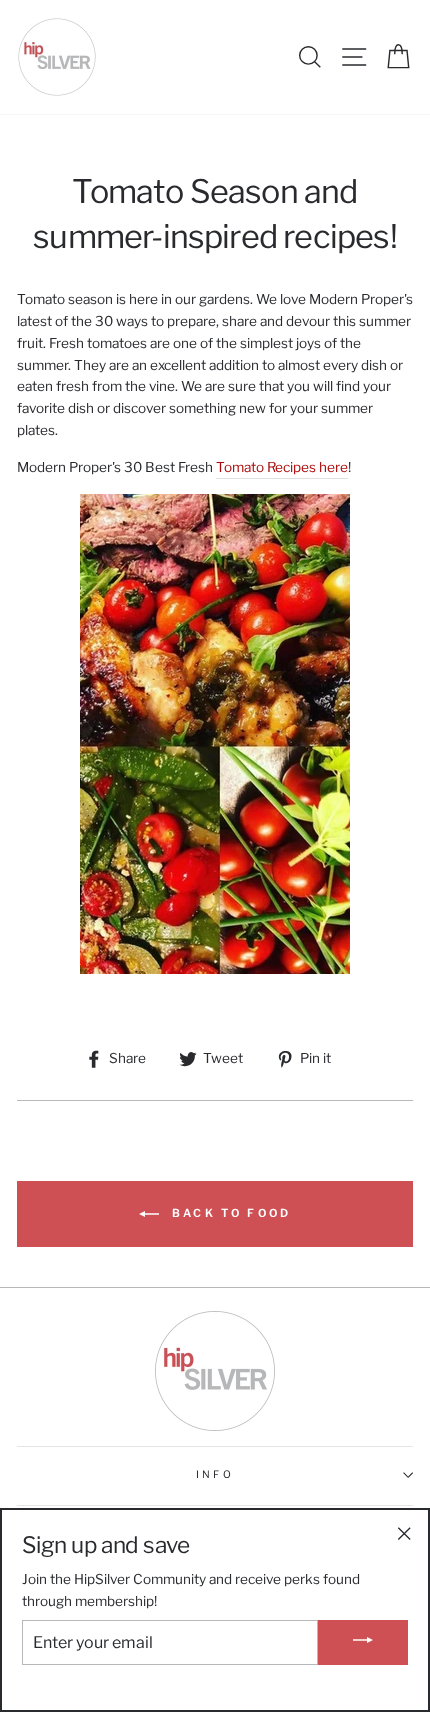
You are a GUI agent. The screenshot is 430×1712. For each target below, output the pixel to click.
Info (214, 1474)
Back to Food (229, 1213)
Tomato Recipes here (282, 467)
